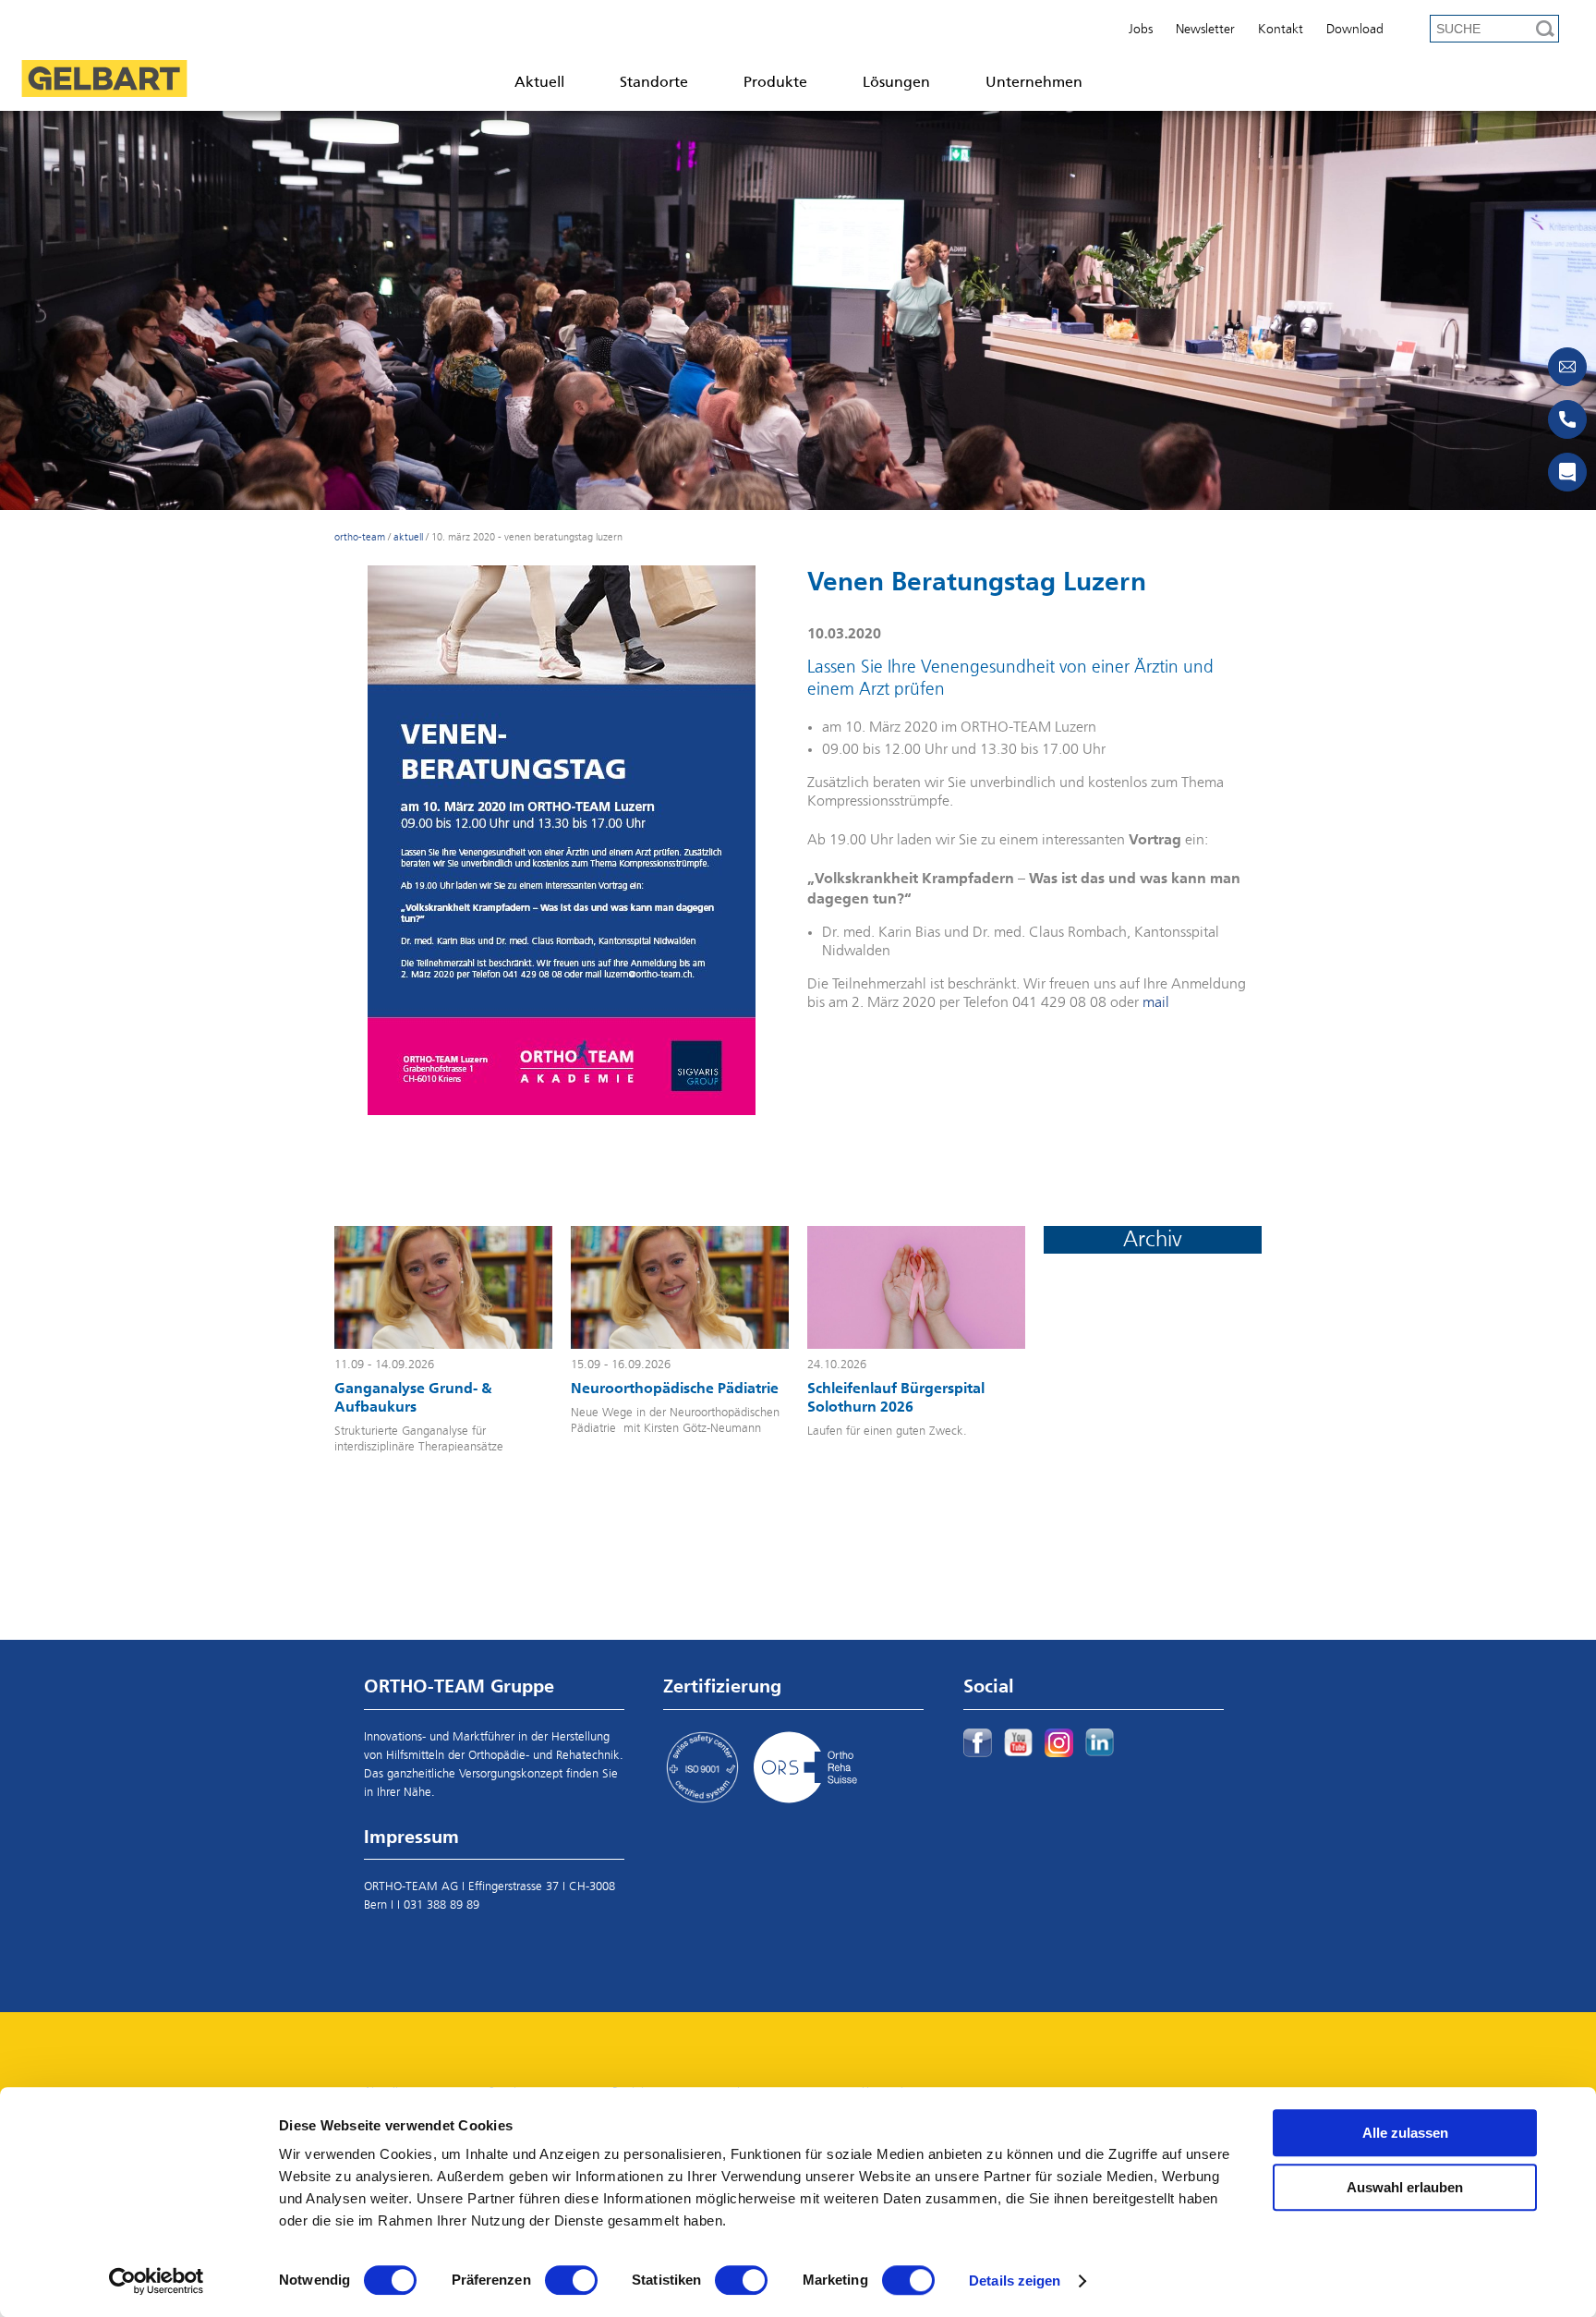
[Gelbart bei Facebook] (978, 1743)
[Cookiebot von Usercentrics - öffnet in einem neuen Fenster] (157, 2281)
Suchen (1545, 29)
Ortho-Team (360, 537)
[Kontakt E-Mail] (1567, 367)
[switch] (571, 2280)
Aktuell (408, 537)
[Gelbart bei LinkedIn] (1100, 1742)
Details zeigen (1015, 2281)
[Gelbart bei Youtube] (1018, 1742)
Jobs (1141, 30)
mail (1156, 1003)
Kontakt (1281, 30)
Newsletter (1205, 30)
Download (1355, 30)
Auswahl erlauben (1405, 2187)
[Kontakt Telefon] (1567, 419)
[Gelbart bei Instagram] (1059, 1743)
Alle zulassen (1405, 2133)
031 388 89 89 (441, 1905)
